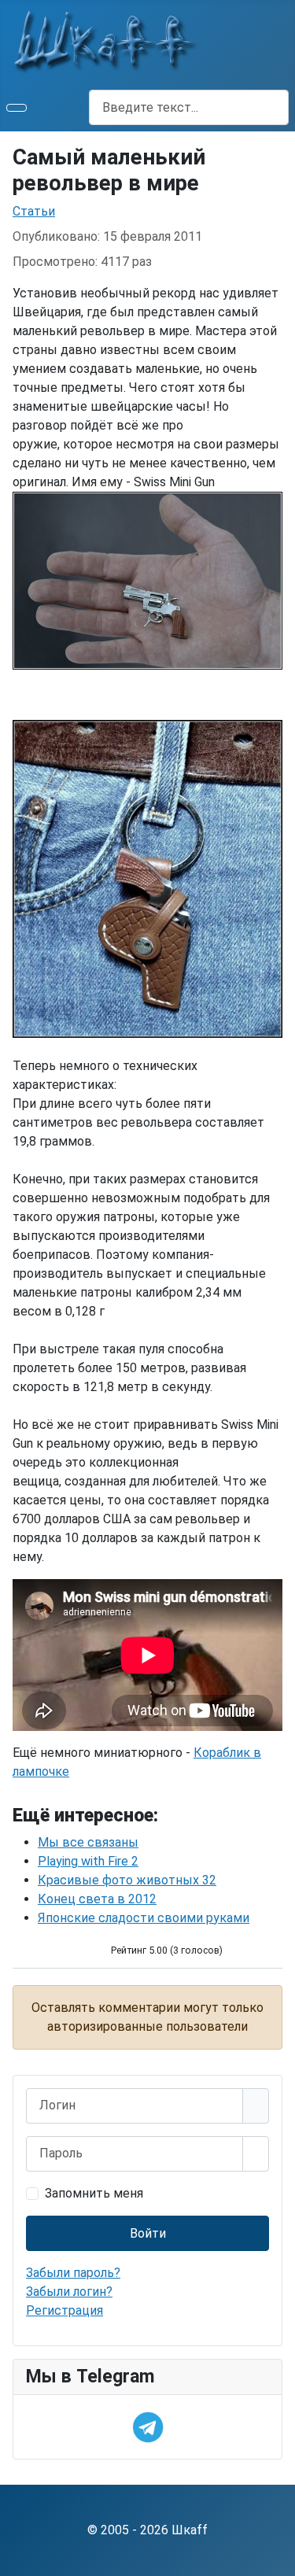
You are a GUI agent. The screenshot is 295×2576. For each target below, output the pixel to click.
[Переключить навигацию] (17, 108)
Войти (148, 2233)
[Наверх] (275, 2556)
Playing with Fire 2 (88, 1861)
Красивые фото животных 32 (127, 1880)
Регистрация (65, 2310)
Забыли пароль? (73, 2273)
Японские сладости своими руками (144, 1918)
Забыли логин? (69, 2292)
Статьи (34, 211)
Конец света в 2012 (97, 1899)
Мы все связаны (88, 1842)
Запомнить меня (94, 2193)
